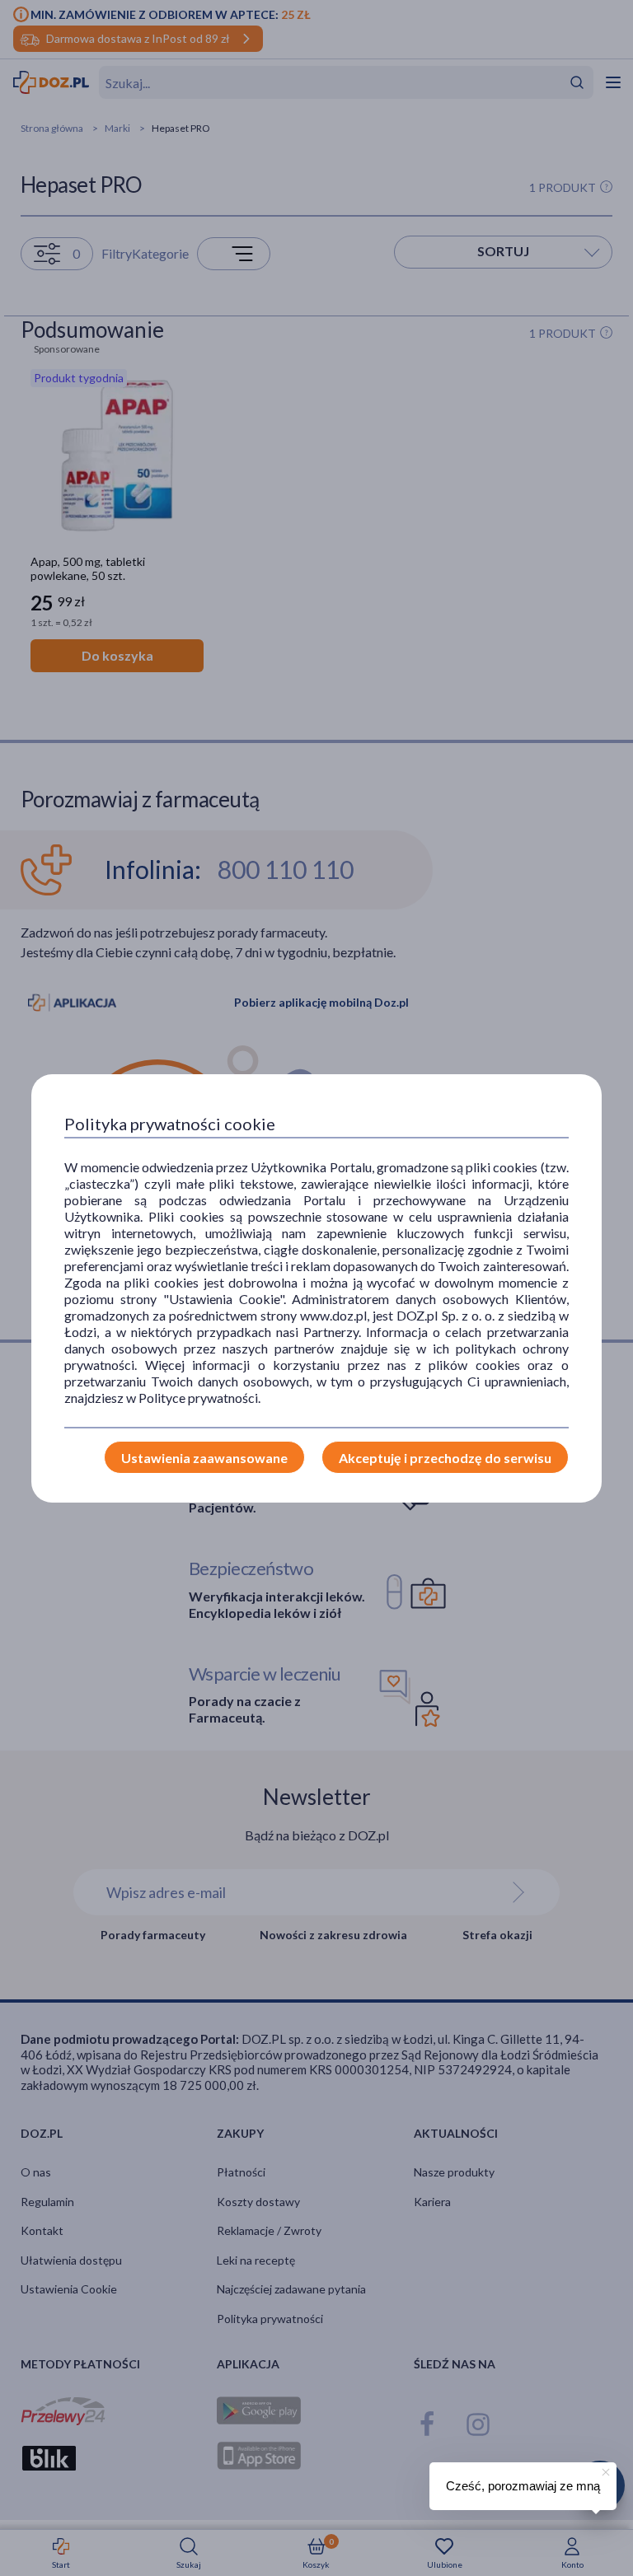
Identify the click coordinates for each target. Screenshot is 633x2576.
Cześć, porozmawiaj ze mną (523, 2486)
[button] (604, 2470)
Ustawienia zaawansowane (204, 1458)
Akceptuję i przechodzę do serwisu (445, 1458)
